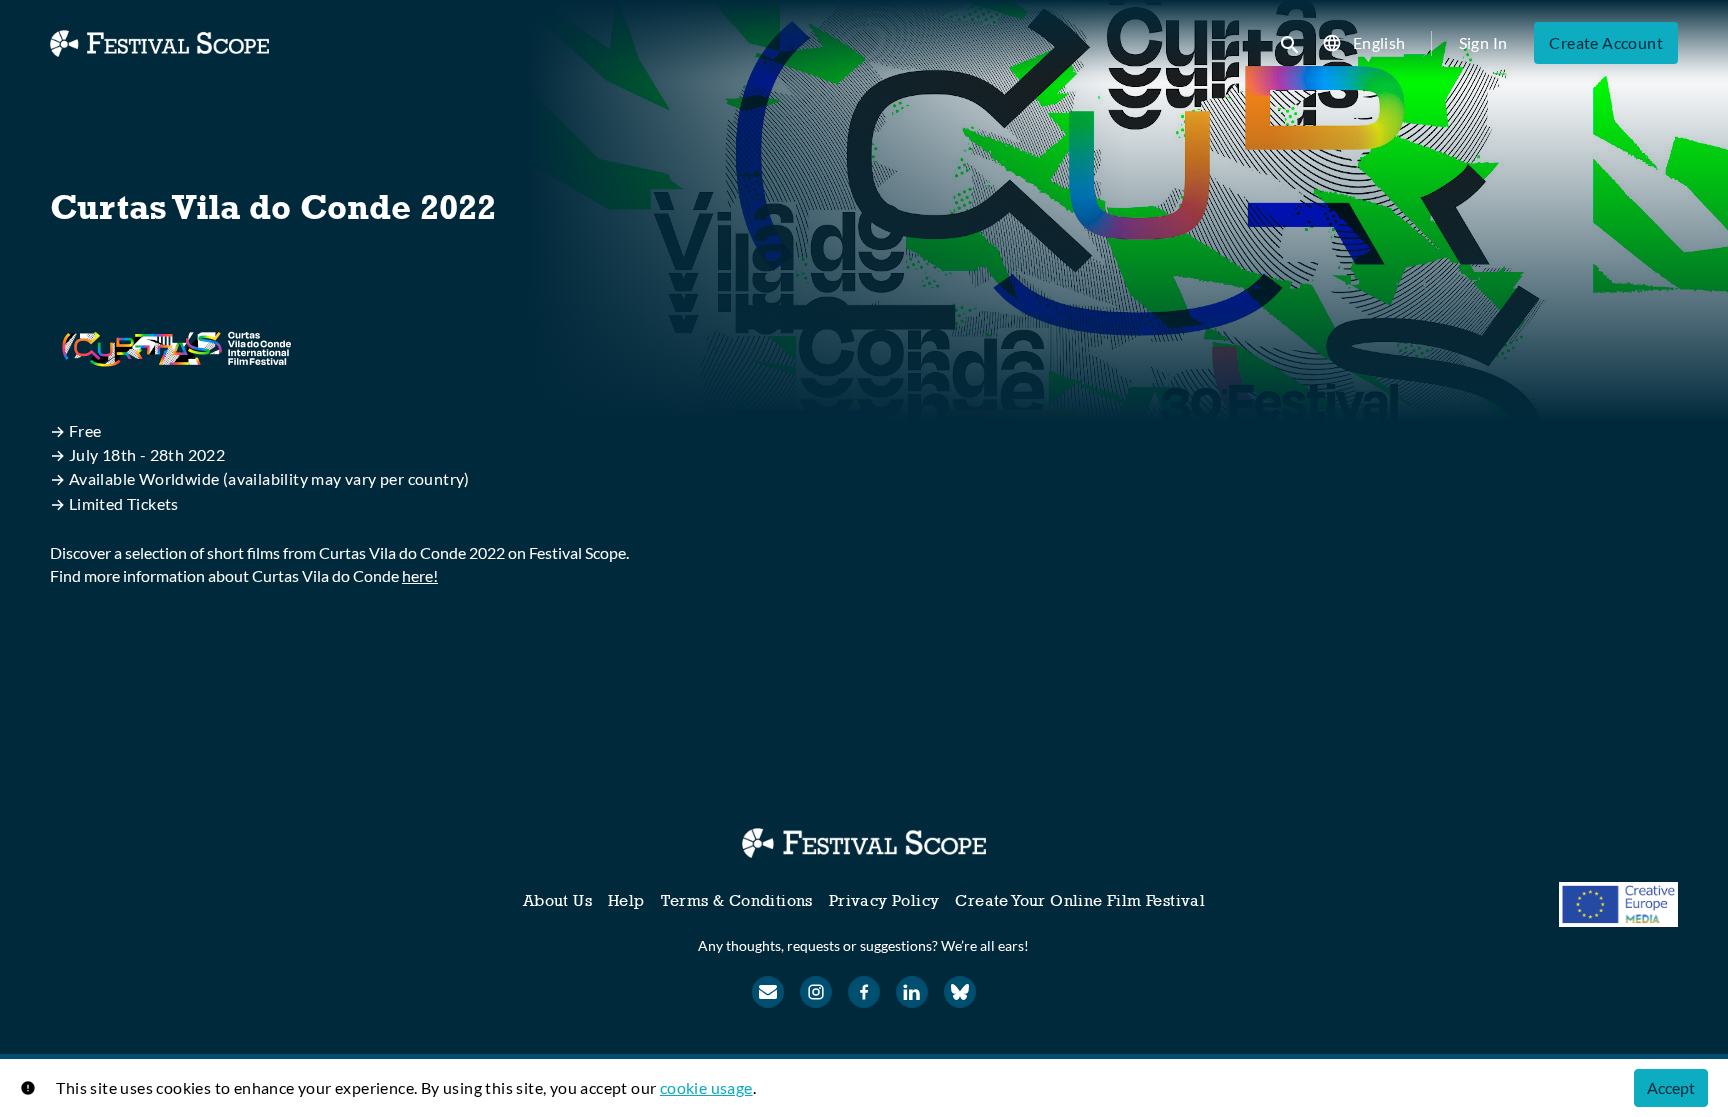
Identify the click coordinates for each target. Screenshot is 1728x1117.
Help (626, 900)
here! (420, 575)
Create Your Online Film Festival (1080, 900)
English (1379, 42)
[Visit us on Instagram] (816, 992)
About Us (557, 900)
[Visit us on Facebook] (864, 992)
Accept (1671, 1087)
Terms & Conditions (737, 900)
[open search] (1291, 42)
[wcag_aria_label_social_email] (768, 992)
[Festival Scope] (863, 843)
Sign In (1483, 42)
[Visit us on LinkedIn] (912, 992)
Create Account (1606, 42)
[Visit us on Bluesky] (960, 992)
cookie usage (706, 1087)
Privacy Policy (884, 900)
